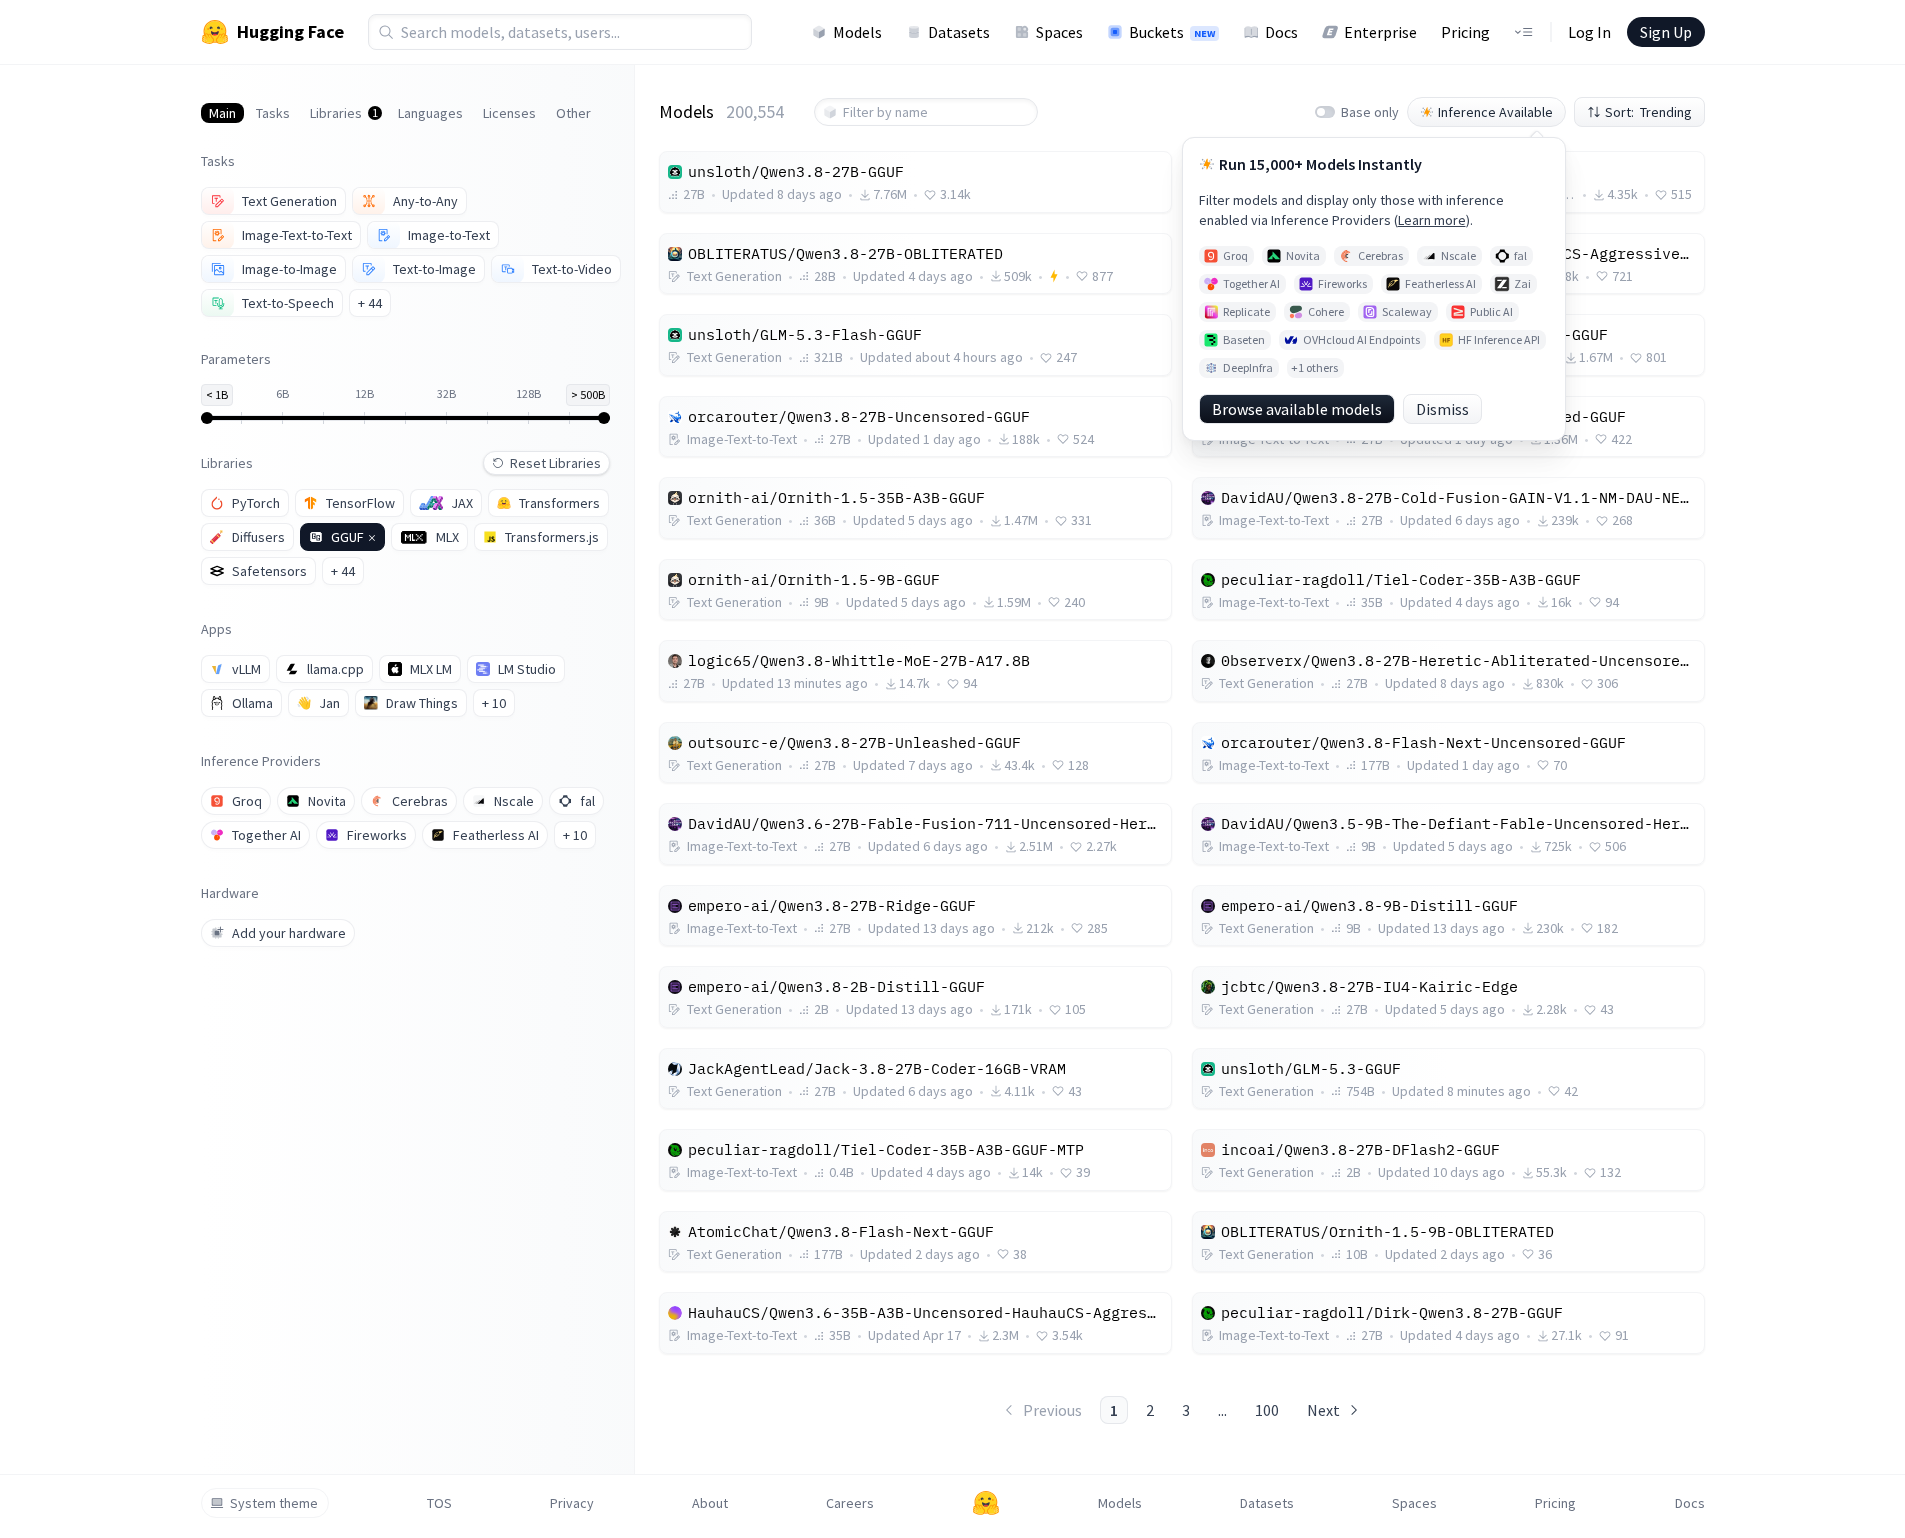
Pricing (1465, 32)
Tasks (273, 113)
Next (1323, 1410)
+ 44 (370, 303)
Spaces (1059, 32)
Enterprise (1380, 32)
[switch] (1325, 112)
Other (573, 113)
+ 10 (494, 703)
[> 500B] (596, 418)
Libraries (344, 113)
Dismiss (1442, 409)
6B (282, 393)
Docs (1281, 32)
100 (1267, 1410)
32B (446, 393)
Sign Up (1666, 32)
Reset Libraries (555, 463)
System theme (274, 1503)
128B (528, 393)
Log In (1589, 32)
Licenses (509, 113)
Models (857, 32)
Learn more (1432, 220)
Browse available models (1297, 409)
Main (222, 113)
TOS (439, 1503)
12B (364, 393)
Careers (850, 1503)
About (710, 1503)
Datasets (959, 32)
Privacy (572, 1503)
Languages (430, 113)
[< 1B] (215, 418)
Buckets (1172, 32)
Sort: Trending (1648, 112)
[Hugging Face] (986, 1503)
